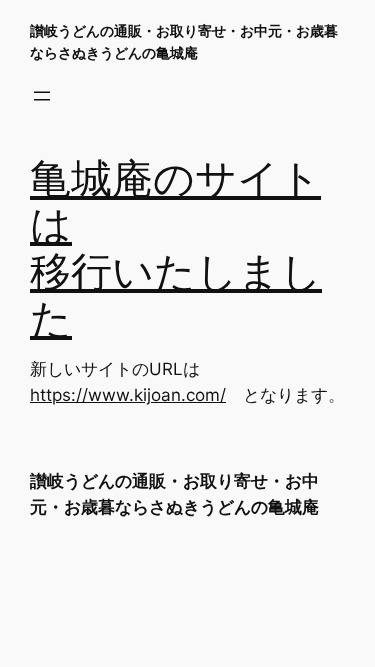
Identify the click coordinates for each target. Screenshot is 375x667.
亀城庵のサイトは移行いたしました (176, 250)
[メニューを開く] (42, 96)
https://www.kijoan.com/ (128, 395)
